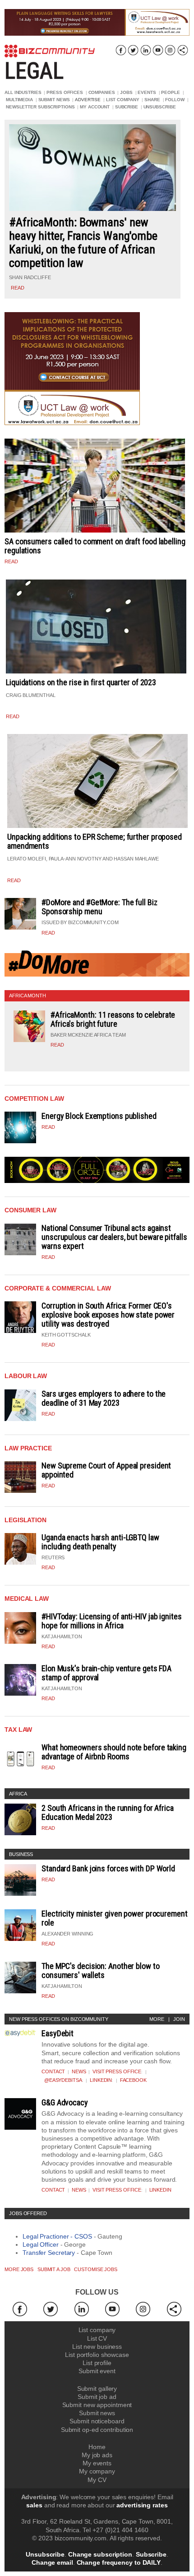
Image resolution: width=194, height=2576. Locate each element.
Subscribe (151, 2554)
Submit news (97, 2413)
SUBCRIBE (127, 107)
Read (48, 933)
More (157, 2019)
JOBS (126, 92)
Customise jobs (96, 2269)
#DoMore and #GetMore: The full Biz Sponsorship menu (99, 907)
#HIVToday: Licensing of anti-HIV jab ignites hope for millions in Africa (112, 1621)
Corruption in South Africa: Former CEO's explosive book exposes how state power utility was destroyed (108, 1315)
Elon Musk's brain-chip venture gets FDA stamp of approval (106, 1673)
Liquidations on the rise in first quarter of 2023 (81, 682)
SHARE (152, 100)
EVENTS (147, 92)
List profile (97, 2363)
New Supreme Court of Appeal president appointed (106, 1470)
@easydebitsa (63, 2080)
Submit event (97, 2371)
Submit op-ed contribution (97, 2430)
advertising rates (142, 2505)
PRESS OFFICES (65, 92)
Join (179, 2019)
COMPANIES (102, 92)
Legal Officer (41, 2244)
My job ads (97, 2455)
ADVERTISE (88, 100)
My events (97, 2463)
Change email (52, 2562)
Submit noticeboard (97, 2421)
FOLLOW (175, 100)
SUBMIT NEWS (54, 100)
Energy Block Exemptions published (99, 1116)
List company (97, 2330)
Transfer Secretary (49, 2253)
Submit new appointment (97, 2405)
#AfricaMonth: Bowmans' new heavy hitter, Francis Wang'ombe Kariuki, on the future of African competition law (83, 243)
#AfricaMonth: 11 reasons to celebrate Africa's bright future (113, 1019)
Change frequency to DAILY (119, 2562)
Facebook (133, 2080)
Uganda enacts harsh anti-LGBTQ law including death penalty (100, 1542)
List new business (97, 2347)
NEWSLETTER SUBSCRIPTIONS (40, 107)
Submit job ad (97, 2397)
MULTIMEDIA (19, 100)
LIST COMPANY (123, 100)
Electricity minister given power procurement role (115, 1918)
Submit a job (54, 2269)
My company (97, 2471)
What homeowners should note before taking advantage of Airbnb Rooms (114, 1752)
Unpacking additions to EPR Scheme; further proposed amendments (95, 841)
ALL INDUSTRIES (23, 92)
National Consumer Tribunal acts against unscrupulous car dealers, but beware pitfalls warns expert (114, 1237)
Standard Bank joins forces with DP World (108, 1868)
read (18, 288)
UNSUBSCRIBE (160, 107)
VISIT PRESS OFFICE (117, 2071)
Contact (53, 2071)
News (79, 2071)
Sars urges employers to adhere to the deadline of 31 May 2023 (104, 1398)
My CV (97, 2480)
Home (97, 2447)
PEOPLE (170, 92)
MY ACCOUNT (95, 107)
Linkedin (101, 2080)
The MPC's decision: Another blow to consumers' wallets (101, 1971)
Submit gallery (97, 2389)
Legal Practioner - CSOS (57, 2236)
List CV (97, 2338)
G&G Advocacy (65, 2102)
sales (34, 2505)
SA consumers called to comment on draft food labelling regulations (95, 546)
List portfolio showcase (97, 2355)
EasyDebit (58, 2033)
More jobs (19, 2269)
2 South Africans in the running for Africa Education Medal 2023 (108, 1812)
